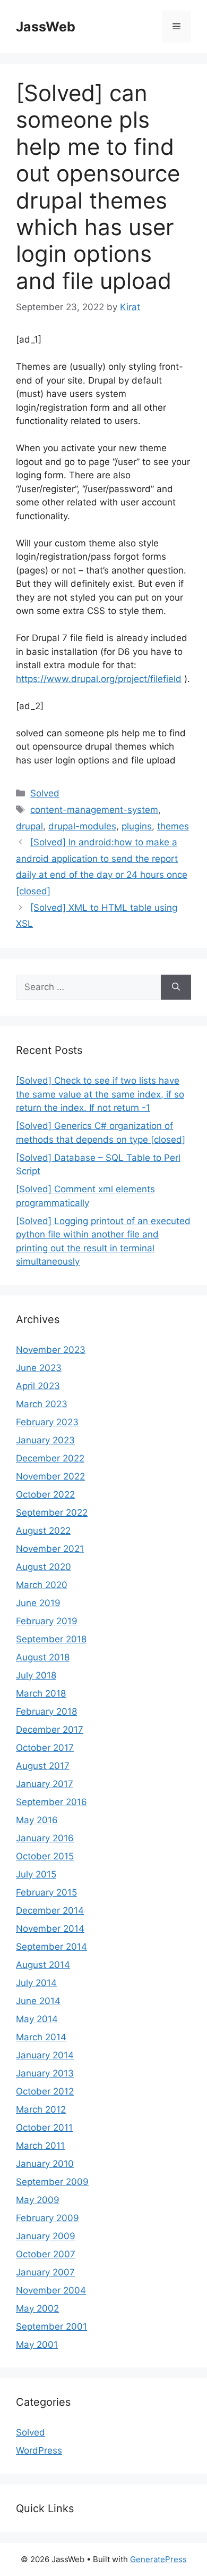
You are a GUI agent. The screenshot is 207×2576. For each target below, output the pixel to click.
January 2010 (45, 2164)
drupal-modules (82, 826)
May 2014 (37, 2019)
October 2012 (45, 2091)
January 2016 (45, 1838)
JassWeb (46, 27)
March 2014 (41, 2037)
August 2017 (43, 1766)
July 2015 (36, 1874)
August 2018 (43, 1657)
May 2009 (38, 2200)
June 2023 (39, 1368)
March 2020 (42, 1585)
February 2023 (47, 1422)
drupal (29, 826)
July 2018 (36, 1675)
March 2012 (41, 2109)
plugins (137, 826)
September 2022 (52, 1513)
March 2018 (41, 1693)
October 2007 (46, 2254)
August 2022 (43, 1531)
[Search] (176, 987)
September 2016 (51, 1802)
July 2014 (36, 1983)
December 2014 (50, 1910)
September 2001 (51, 2326)
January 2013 (45, 2073)
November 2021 (50, 1549)
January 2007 (45, 2272)
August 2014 (43, 1965)
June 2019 (38, 1603)
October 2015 (45, 1856)
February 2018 (46, 1711)
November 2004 (51, 2290)
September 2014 (51, 1947)
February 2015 (46, 1892)
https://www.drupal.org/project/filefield (99, 679)
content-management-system (94, 810)
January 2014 (45, 2055)
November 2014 (50, 1929)
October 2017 (45, 1748)
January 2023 (45, 1440)
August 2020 (44, 1567)
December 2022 (50, 1458)
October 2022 (45, 1494)
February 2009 (48, 2218)
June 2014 (38, 2001)
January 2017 (45, 1784)
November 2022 (50, 1476)
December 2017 (50, 1730)
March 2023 (42, 1404)
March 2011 (40, 2146)
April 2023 (38, 1386)
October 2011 (44, 2128)
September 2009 (52, 2182)
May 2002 (37, 2308)
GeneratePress (158, 2559)
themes (173, 826)
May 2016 (37, 1820)
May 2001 (37, 2345)
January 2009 (46, 2236)
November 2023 (51, 1350)
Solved (45, 793)
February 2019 (47, 1621)
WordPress (39, 2450)
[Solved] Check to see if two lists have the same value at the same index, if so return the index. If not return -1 (100, 1094)
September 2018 (51, 1639)
